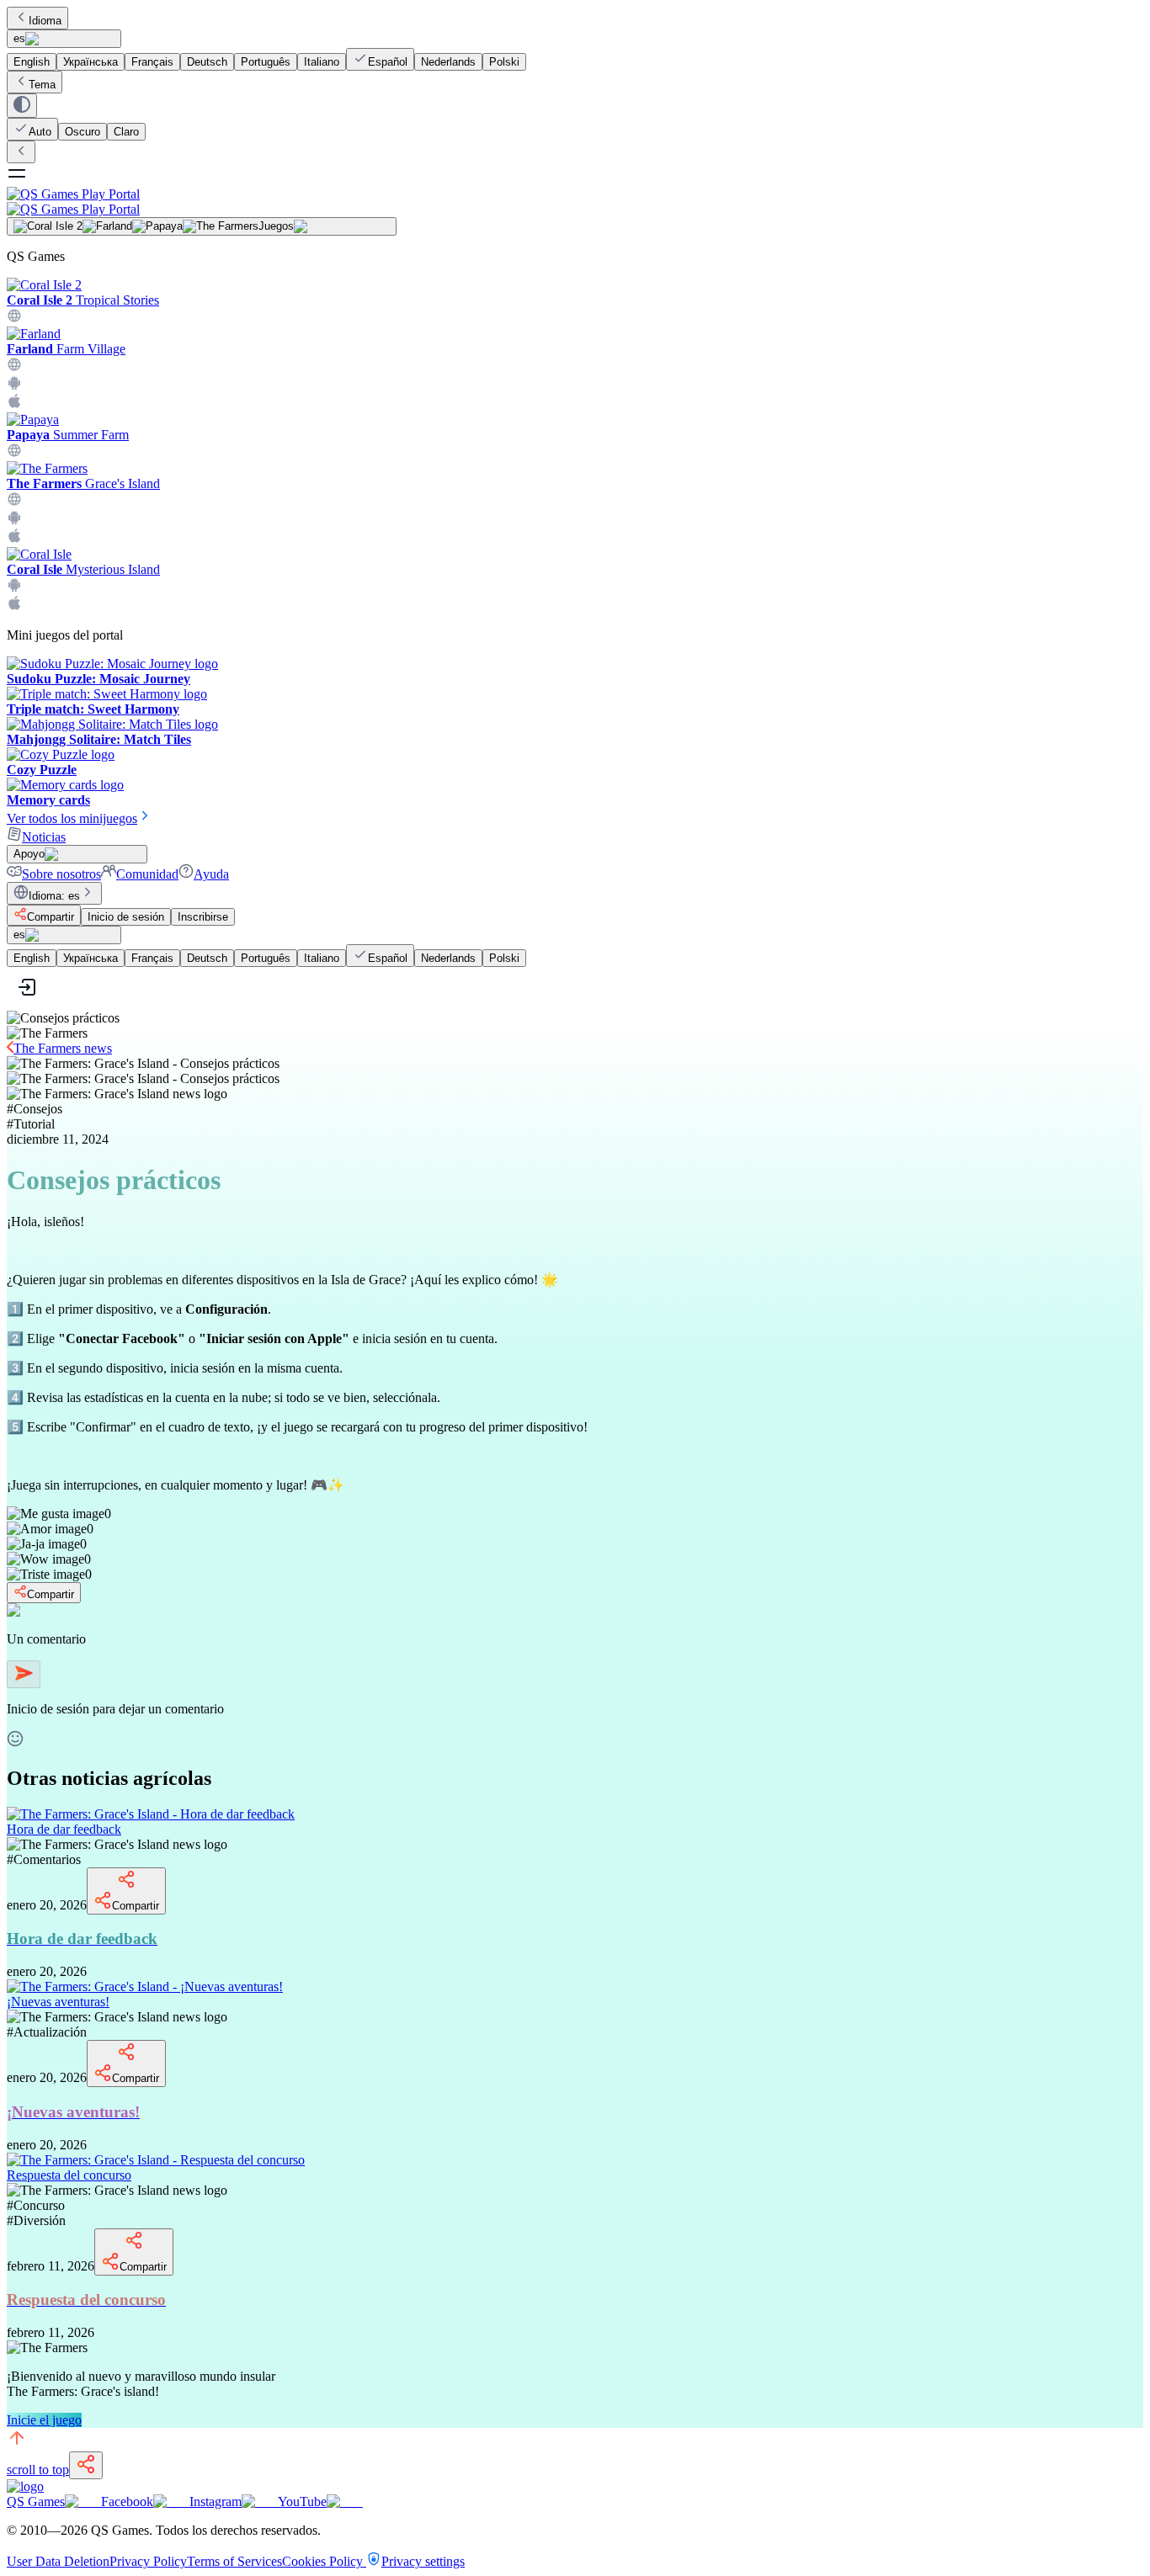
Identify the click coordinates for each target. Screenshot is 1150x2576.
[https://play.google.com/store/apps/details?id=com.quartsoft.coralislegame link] (14, 588)
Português (266, 62)
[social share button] (86, 2465)
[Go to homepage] (575, 202)
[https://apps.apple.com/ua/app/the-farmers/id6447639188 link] (14, 539)
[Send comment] (24, 1674)
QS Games (36, 2502)
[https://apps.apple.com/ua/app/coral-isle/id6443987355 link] (14, 606)
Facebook (127, 2502)
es (19, 38)
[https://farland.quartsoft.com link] (14, 367)
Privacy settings (423, 2561)
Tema (42, 85)
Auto (40, 132)
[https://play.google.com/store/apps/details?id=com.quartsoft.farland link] (14, 386)
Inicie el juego (44, 2420)
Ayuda (211, 874)
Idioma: (54, 896)
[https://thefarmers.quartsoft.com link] (14, 502)
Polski (504, 62)
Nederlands (448, 62)
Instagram (216, 2502)
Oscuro (83, 132)
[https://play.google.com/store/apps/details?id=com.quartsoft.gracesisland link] (14, 521)
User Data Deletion (58, 2561)
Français (152, 62)
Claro (126, 132)
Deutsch (207, 62)
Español (388, 62)
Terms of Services (234, 2561)
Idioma (45, 21)
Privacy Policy (148, 2561)
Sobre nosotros (61, 874)
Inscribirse (203, 917)
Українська (91, 62)
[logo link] (25, 2486)
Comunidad (147, 874)
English (32, 62)
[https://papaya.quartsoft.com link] (14, 453)
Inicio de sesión (126, 917)
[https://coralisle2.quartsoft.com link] (14, 319)
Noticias (44, 837)
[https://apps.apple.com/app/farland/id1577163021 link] (14, 404)
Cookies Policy (324, 2561)
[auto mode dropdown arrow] (22, 106)
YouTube (302, 2502)
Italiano (322, 62)
